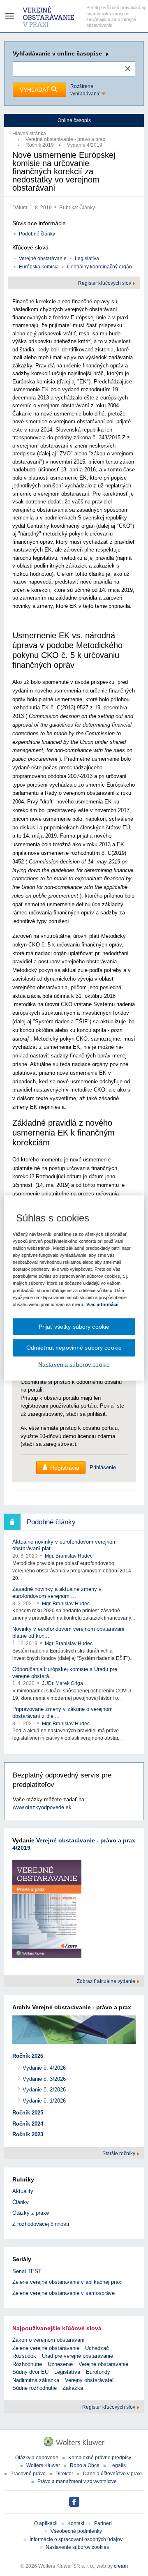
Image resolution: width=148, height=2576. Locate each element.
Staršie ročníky (119, 2154)
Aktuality (23, 2191)
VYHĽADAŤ (36, 90)
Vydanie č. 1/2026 (44, 2101)
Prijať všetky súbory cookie (74, 1326)
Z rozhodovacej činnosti (41, 2224)
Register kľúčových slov (105, 283)
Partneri (103, 2523)
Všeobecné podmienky (76, 2531)
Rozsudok (24, 2356)
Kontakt (76, 2523)
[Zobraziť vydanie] (47, 1910)
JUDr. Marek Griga (62, 1683)
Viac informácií (102, 1304)
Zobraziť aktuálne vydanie (107, 1981)
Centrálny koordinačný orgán (99, 267)
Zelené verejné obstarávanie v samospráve (64, 2293)
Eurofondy (98, 2372)
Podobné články (37, 234)
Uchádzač (97, 2348)
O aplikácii (46, 2523)
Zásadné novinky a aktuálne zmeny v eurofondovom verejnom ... (57, 1593)
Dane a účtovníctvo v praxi (112, 2474)
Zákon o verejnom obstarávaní (49, 2340)
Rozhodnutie (27, 2364)
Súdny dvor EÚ (30, 2372)
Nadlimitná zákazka (36, 2380)
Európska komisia (39, 267)
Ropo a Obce (85, 2465)
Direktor (64, 2474)
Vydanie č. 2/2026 (44, 2090)
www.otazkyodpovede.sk (42, 1807)
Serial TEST (27, 2271)
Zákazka (73, 2388)
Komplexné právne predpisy (100, 2458)
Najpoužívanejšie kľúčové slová (57, 2328)
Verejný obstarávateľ (89, 2380)
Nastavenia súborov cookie (74, 1364)
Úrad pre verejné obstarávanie (77, 2356)
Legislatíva (87, 259)
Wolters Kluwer (43, 2465)
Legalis (118, 2465)
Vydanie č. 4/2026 (44, 2068)
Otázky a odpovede (37, 2458)
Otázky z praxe (31, 2213)
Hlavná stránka (29, 134)
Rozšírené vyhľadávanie (86, 90)
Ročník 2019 (40, 145)
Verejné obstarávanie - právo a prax (65, 139)
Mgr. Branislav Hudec (69, 1556)
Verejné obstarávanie (43, 259)
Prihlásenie (103, 1467)
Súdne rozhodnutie (35, 2388)
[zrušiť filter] (128, 69)
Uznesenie (60, 2364)
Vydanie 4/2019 (85, 145)
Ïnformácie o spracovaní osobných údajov (76, 2539)
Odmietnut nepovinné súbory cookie (74, 1348)
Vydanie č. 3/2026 (44, 2079)
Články (87, 208)
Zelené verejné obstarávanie (46, 2348)
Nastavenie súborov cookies (77, 2547)
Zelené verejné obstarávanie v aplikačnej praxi (67, 2282)
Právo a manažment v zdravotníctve (77, 2481)
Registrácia (65, 1468)
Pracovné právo (28, 2474)
